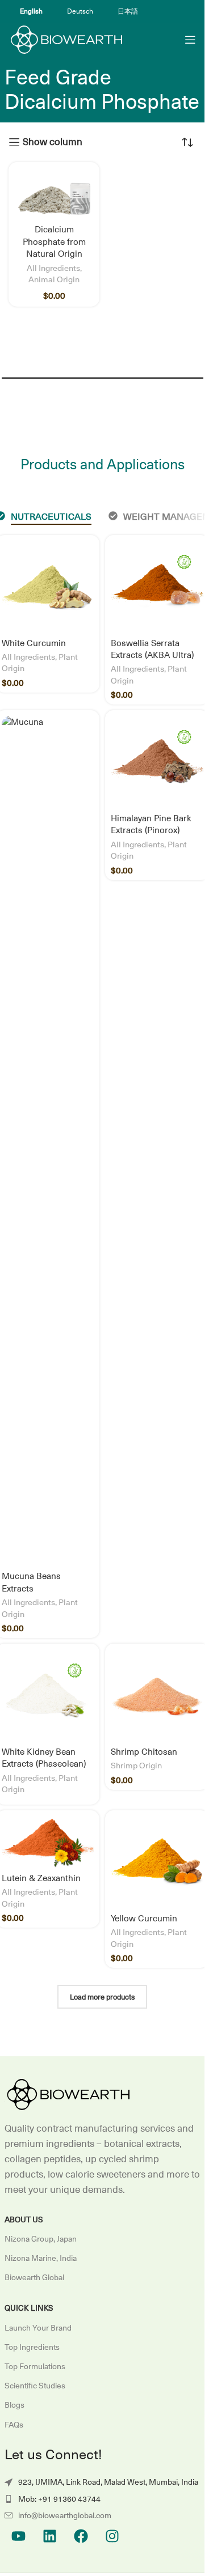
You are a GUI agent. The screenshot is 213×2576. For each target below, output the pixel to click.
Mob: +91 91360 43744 (59, 2499)
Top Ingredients (32, 2347)
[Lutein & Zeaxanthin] (48, 1842)
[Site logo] (65, 39)
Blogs (14, 2405)
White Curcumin (34, 643)
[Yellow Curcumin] (157, 1862)
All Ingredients (53, 268)
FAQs (14, 2425)
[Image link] (67, 2094)
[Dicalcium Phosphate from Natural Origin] (54, 194)
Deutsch (80, 11)
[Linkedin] (50, 2536)
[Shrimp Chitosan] (157, 1696)
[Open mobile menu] (190, 40)
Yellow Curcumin (144, 1918)
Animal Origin (54, 279)
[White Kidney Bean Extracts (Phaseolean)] (48, 1695)
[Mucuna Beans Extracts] (48, 1141)
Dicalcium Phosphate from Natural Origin (54, 241)
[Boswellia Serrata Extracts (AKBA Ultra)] (157, 587)
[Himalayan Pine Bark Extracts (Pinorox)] (157, 762)
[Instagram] (112, 2536)
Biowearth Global (34, 2277)
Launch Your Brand (38, 2328)
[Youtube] (19, 2536)
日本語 (128, 11)
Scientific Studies (35, 2386)
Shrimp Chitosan (144, 1752)
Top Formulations (35, 2366)
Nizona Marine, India (41, 2258)
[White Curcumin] (48, 587)
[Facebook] (81, 2536)
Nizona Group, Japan (41, 2239)
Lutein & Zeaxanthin (41, 1878)
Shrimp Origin (136, 1765)
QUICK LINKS (29, 2308)
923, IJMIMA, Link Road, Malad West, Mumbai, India (108, 2482)
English (31, 11)
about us (24, 2219)
